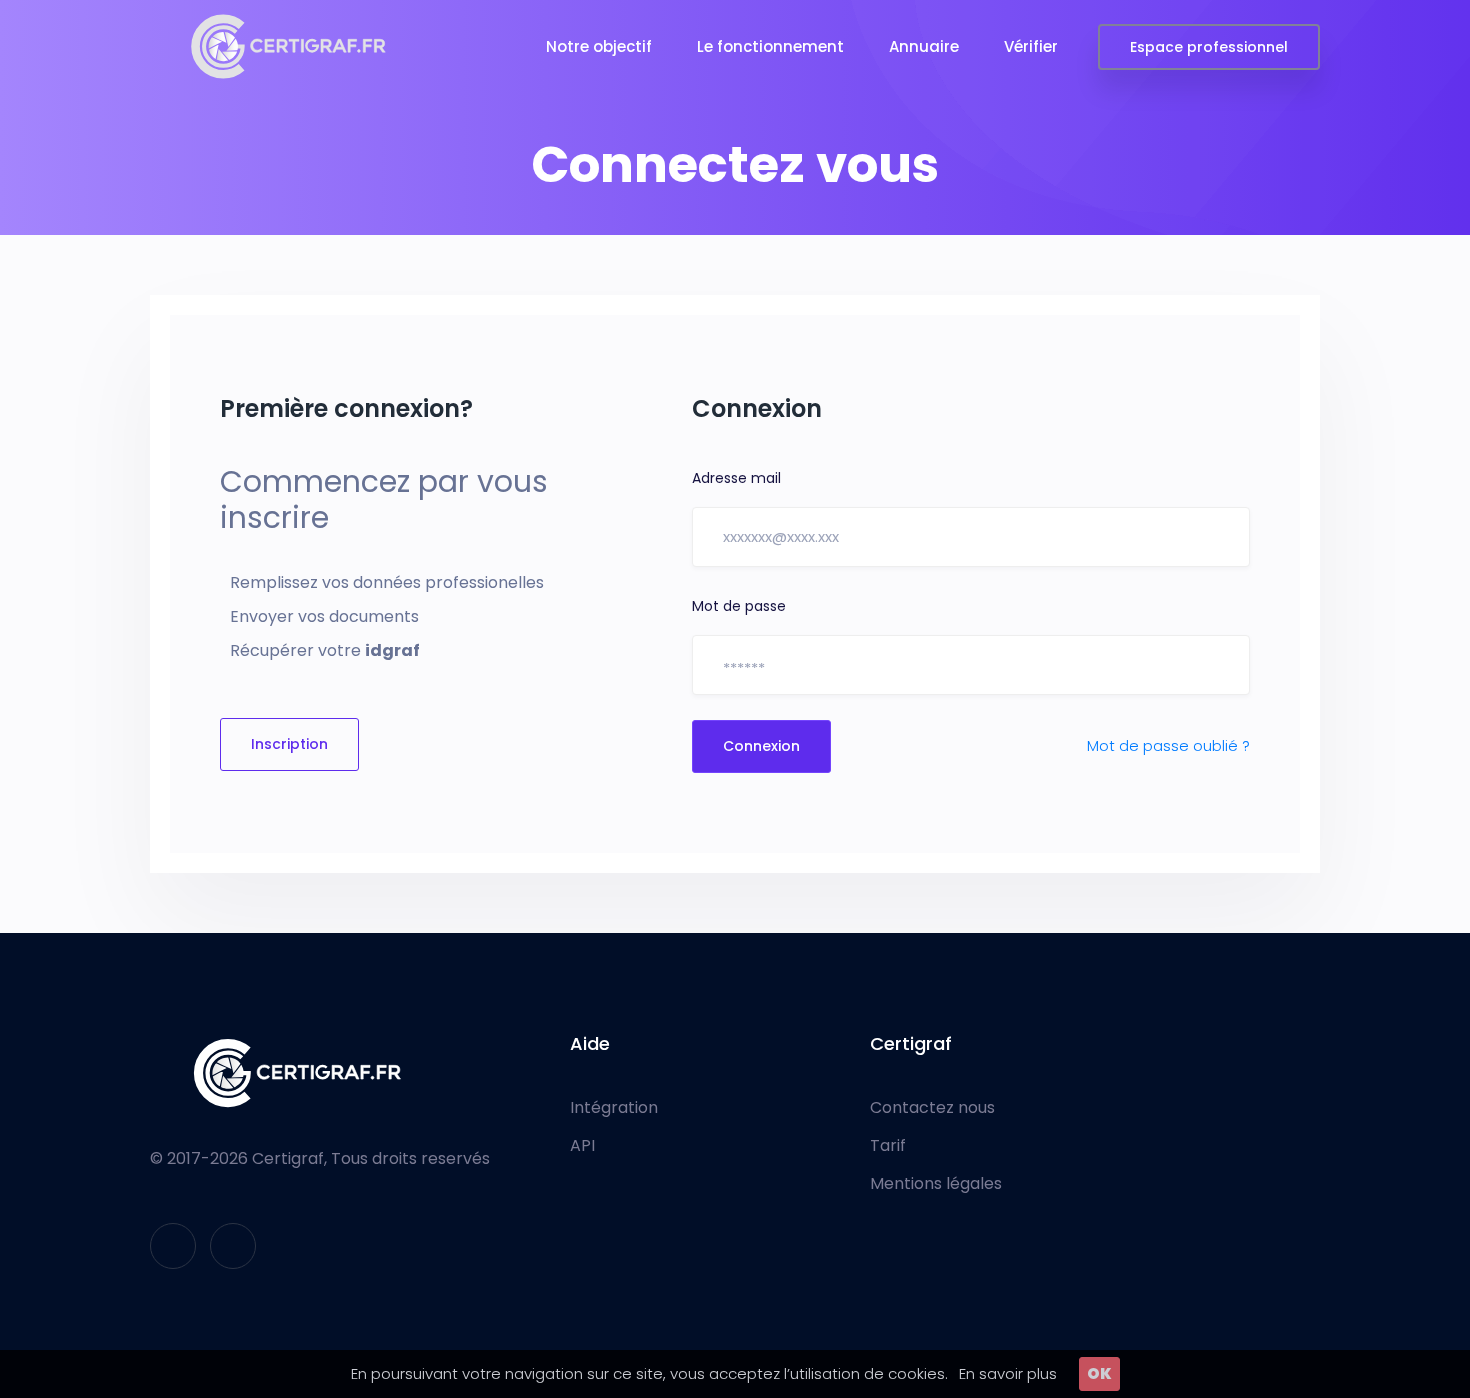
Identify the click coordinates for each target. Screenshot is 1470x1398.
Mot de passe (739, 606)
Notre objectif (599, 46)
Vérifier (1031, 46)
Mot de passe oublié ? (1168, 745)
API (582, 1146)
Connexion (761, 746)
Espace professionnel (1209, 47)
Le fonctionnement (770, 46)
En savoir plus (1008, 1373)
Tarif (888, 1146)
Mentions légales (936, 1184)
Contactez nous (932, 1108)
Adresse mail (736, 478)
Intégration (614, 1108)
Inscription (289, 744)
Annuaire (924, 46)
